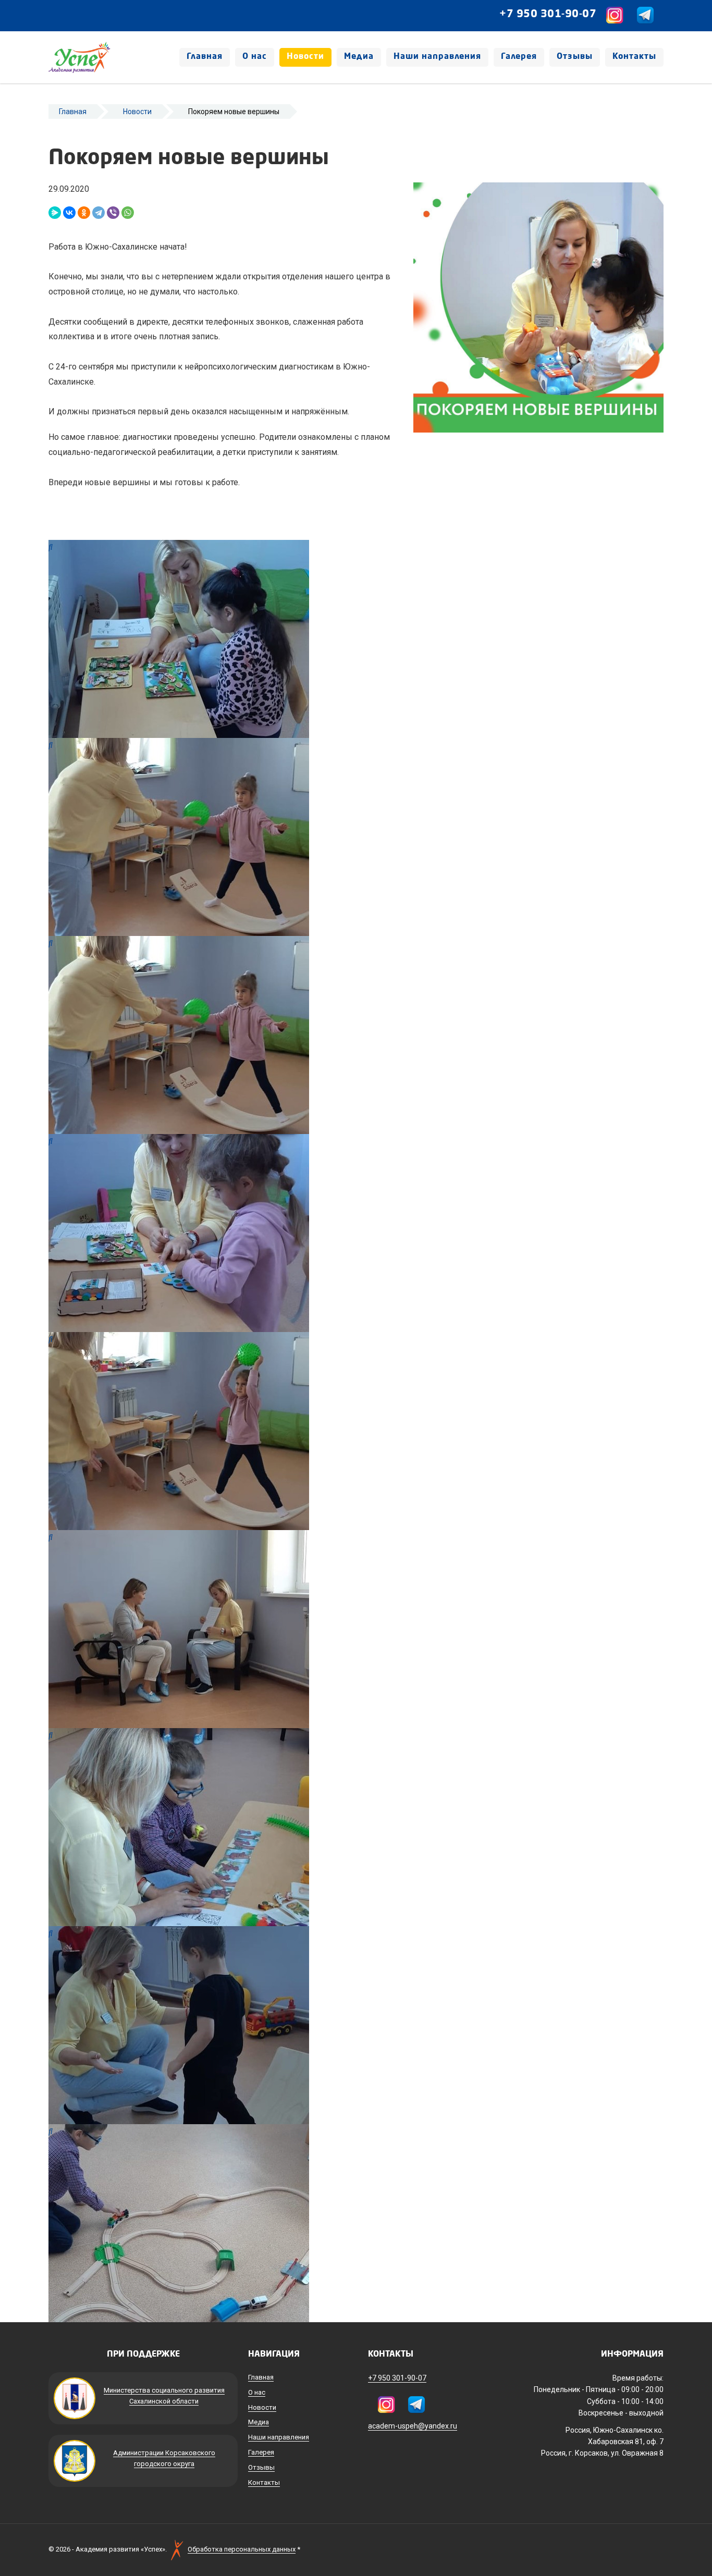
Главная (205, 57)
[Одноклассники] (84, 213)
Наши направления (437, 57)
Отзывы (575, 57)
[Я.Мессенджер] (55, 213)
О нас (255, 57)
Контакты (634, 57)
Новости (305, 57)
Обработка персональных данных (242, 2549)
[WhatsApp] (128, 213)
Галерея (519, 57)
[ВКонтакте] (69, 213)
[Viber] (113, 213)
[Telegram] (99, 213)
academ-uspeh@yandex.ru (413, 2426)
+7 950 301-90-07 (548, 15)
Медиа (359, 57)
